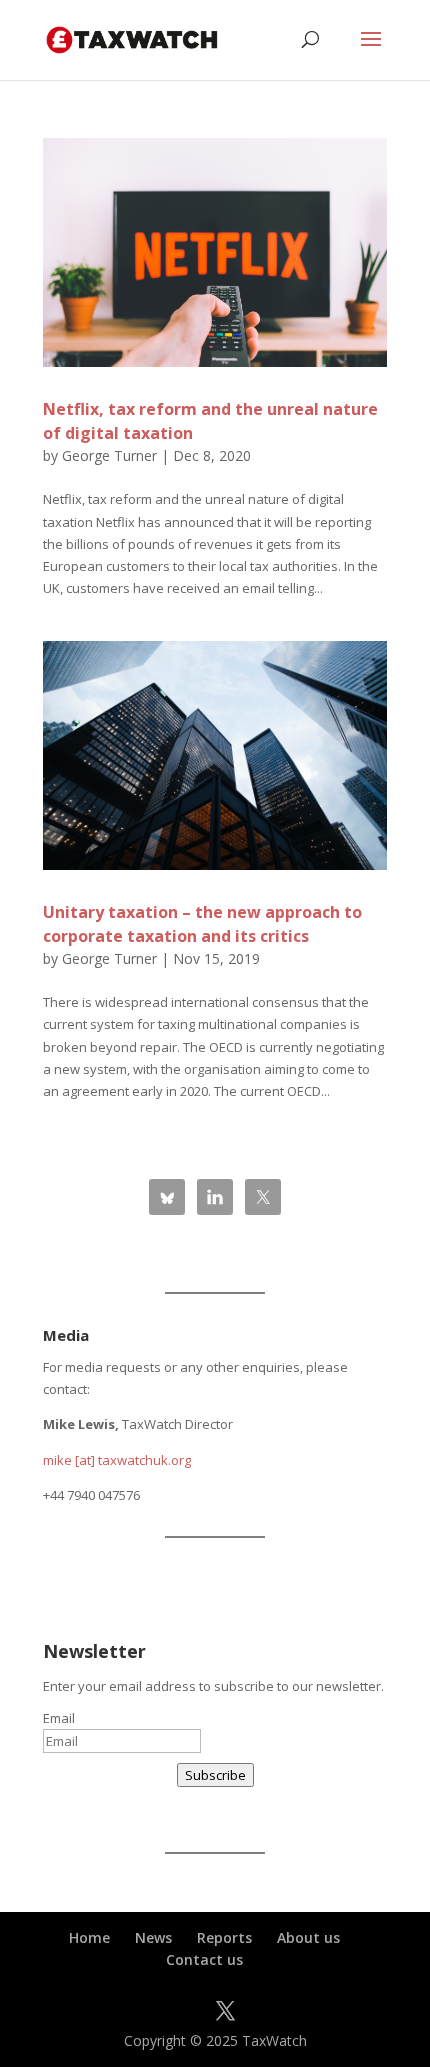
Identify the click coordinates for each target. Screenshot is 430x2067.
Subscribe (215, 1775)
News (153, 1937)
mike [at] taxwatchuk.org (117, 1460)
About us (308, 1937)
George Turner (109, 455)
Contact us (204, 1959)
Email (59, 1718)
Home (89, 1937)
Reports (224, 1937)
